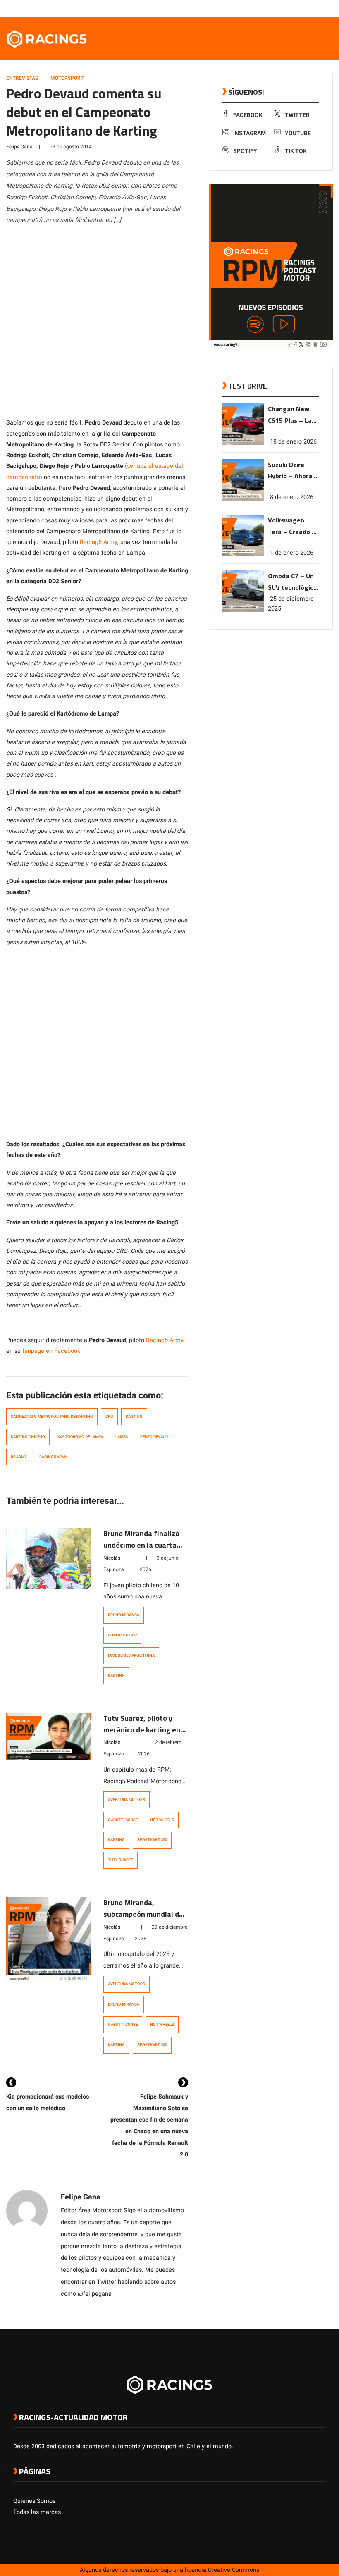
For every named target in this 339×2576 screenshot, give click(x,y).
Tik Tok (296, 151)
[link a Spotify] (313, 8)
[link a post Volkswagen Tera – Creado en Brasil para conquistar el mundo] (243, 554)
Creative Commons (234, 2570)
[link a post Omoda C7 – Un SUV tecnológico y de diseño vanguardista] (243, 610)
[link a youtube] (305, 8)
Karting (134, 1417)
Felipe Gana (19, 147)
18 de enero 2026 (293, 442)
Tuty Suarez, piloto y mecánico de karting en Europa (142, 1730)
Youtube (298, 133)
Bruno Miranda (124, 1615)
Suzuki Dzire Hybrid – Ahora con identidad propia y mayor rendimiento (290, 471)
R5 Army (19, 1457)
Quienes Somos (34, 2501)
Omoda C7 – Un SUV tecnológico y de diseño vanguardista (292, 582)
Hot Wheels (162, 1820)
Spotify (245, 151)
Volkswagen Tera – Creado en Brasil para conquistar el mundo (294, 526)
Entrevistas (22, 78)
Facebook (248, 115)
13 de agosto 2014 (71, 147)
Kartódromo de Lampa (80, 1437)
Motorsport (67, 78)
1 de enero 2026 (292, 553)
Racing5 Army (99, 542)
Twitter (297, 115)
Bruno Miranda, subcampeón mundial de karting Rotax (143, 1914)
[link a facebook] (280, 8)
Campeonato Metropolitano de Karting (52, 1417)
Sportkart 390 (152, 1840)
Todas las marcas (37, 2512)
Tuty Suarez (121, 1860)
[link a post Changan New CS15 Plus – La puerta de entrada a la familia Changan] (243, 443)
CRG (109, 1417)
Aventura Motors (127, 1800)
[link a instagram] (297, 8)
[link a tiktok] (322, 8)
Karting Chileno (28, 1437)
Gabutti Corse (123, 1820)
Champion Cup (122, 1635)
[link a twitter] (289, 8)
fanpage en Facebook (50, 1351)
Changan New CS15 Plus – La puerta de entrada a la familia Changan (292, 415)
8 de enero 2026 (292, 497)
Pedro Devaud (154, 1437)
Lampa (122, 1437)
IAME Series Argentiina (131, 1655)
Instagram (249, 133)
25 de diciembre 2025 (291, 604)
